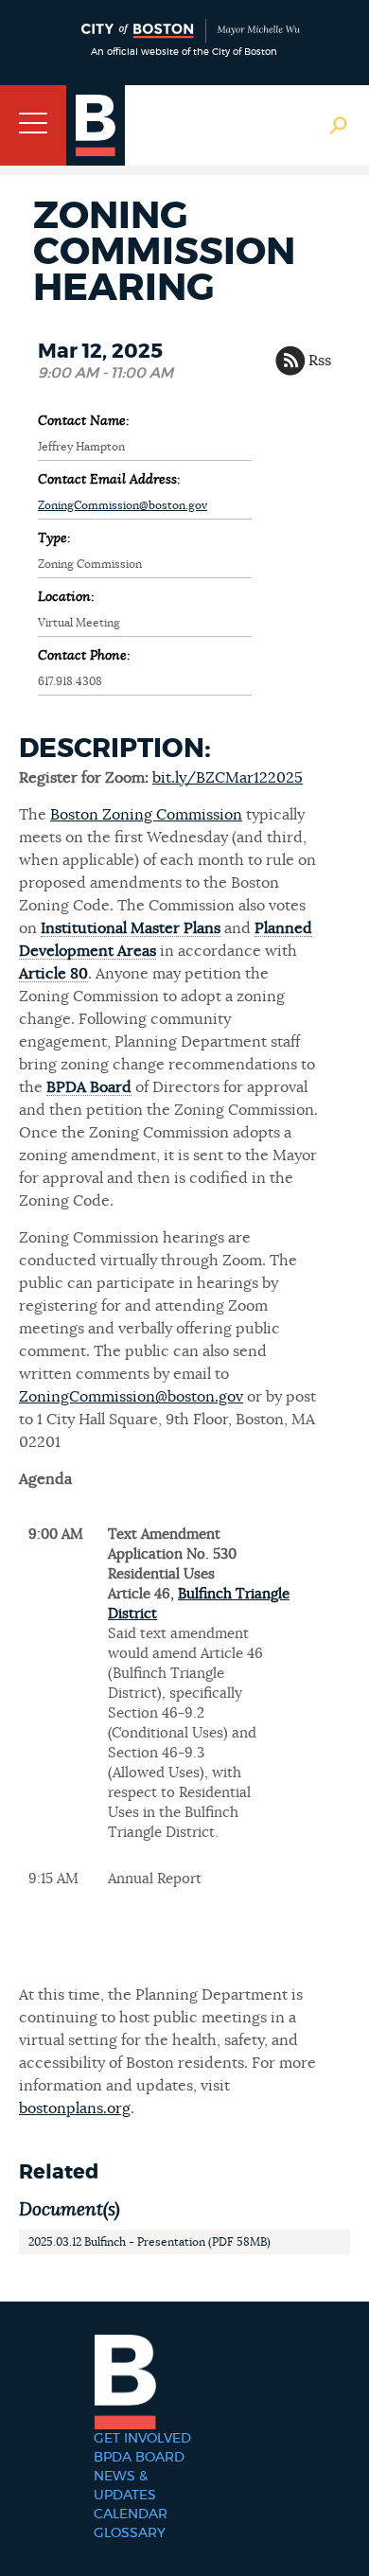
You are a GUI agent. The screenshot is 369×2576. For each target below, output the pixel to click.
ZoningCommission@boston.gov (123, 505)
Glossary (130, 2533)
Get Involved (142, 2439)
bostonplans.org (75, 2108)
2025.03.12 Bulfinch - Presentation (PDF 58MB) (149, 2242)
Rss (320, 361)
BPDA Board (139, 2458)
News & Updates (125, 2486)
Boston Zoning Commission (146, 815)
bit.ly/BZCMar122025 (228, 778)
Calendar (131, 2514)
